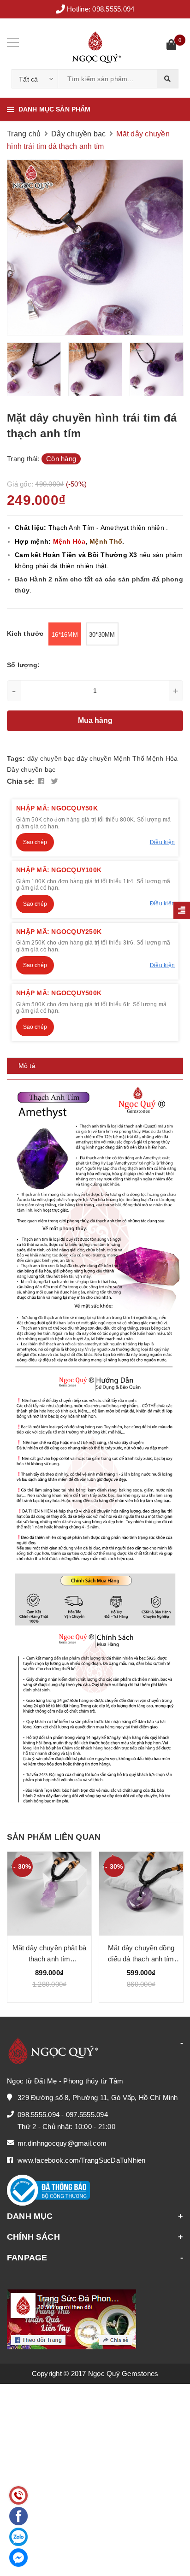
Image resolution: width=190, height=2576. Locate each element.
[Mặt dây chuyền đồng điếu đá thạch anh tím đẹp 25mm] (77, 1894)
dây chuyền (94, 758)
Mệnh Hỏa (162, 758)
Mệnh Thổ (129, 758)
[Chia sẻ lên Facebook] (42, 781)
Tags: (17, 758)
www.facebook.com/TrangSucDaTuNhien (82, 2160)
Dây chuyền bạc (31, 769)
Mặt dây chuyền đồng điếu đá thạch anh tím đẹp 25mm (77, 1959)
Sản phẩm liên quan (54, 1837)
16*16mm (65, 635)
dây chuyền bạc (51, 758)
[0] (171, 46)
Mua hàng (95, 720)
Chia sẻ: (21, 781)
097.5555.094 (87, 2115)
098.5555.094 (113, 9)
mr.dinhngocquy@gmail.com (62, 2143)
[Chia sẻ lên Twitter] (55, 781)
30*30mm (102, 635)
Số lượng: (23, 665)
